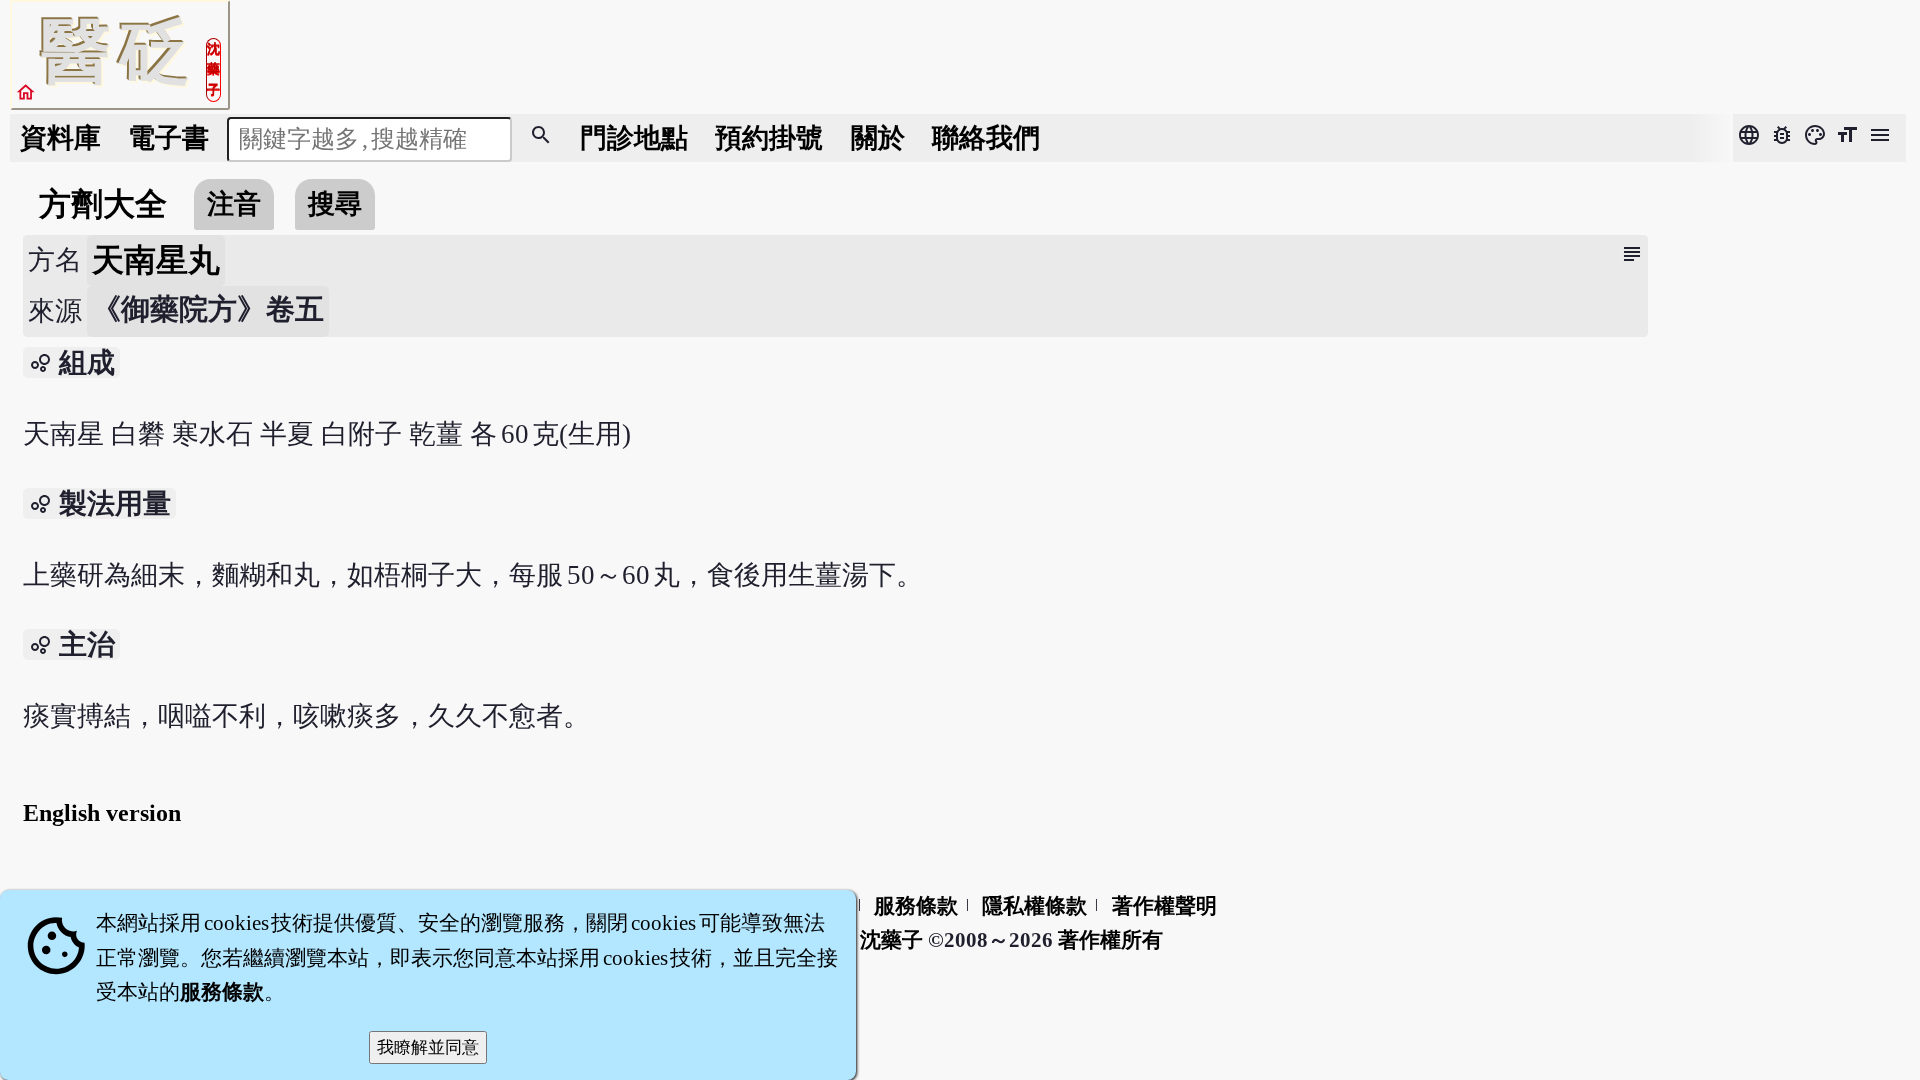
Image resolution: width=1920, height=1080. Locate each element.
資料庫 (60, 138)
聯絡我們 (986, 138)
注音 (234, 204)
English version (102, 813)
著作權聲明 (1164, 906)
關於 (878, 138)
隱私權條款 (1034, 906)
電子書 (168, 138)
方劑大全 (103, 204)
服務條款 (916, 906)
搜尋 (335, 204)
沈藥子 (891, 940)
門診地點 (634, 138)
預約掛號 (769, 138)
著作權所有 (1110, 940)
